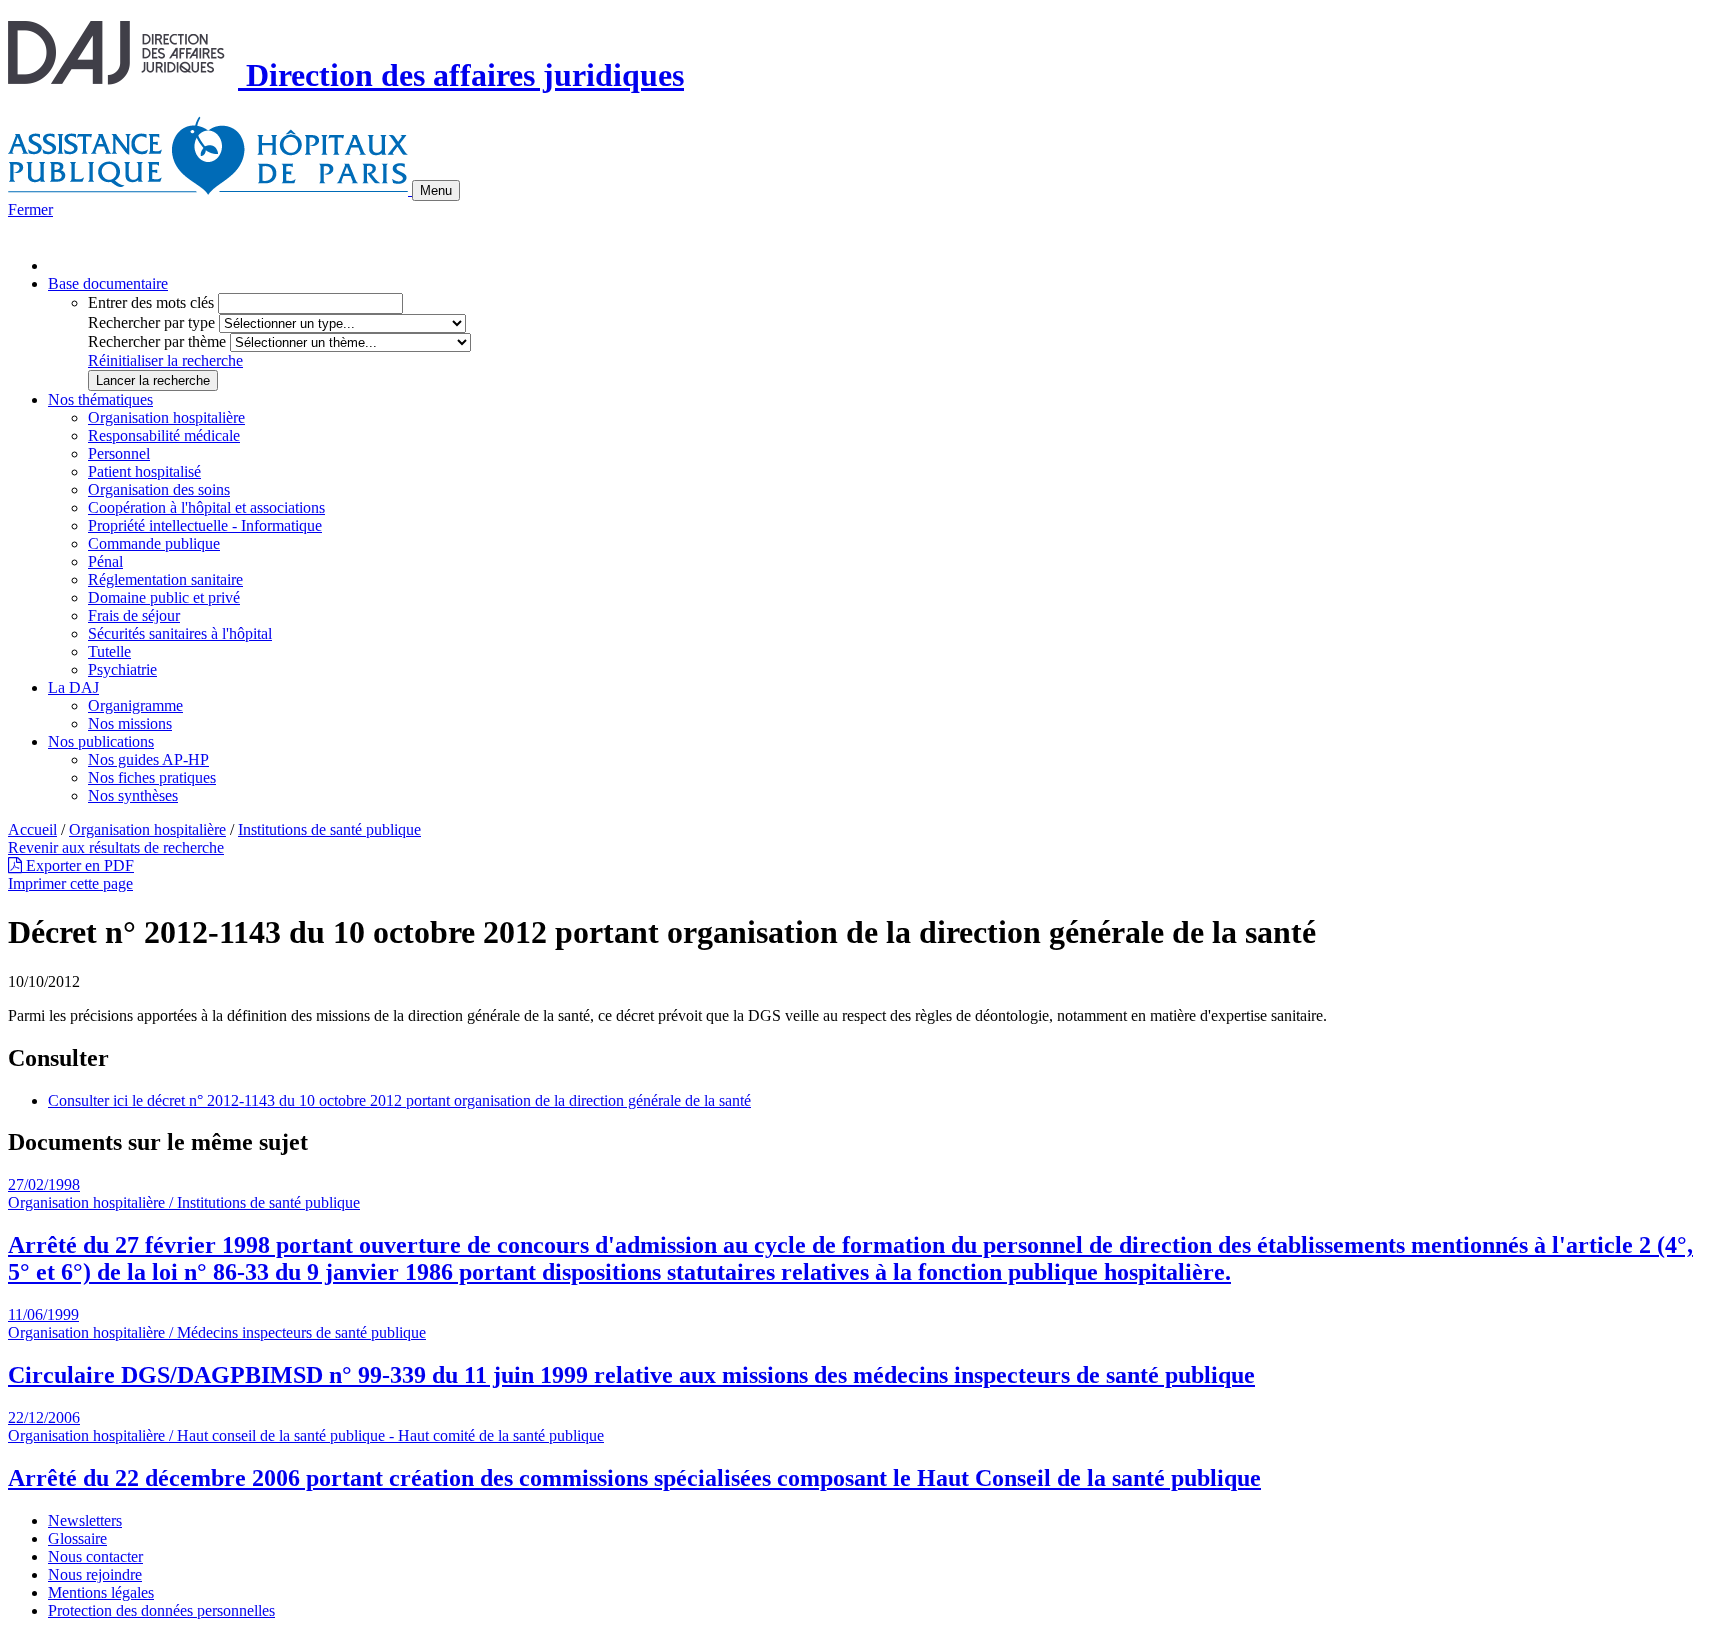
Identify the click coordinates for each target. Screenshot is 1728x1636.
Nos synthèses (133, 795)
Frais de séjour (134, 615)
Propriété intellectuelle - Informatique (205, 525)
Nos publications (101, 741)
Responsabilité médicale (164, 435)
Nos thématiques (100, 399)
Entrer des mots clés (151, 302)
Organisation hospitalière (166, 417)
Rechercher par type (151, 322)
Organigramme (135, 705)
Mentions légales (101, 1592)
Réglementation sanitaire (165, 579)
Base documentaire (108, 283)
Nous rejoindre (95, 1574)
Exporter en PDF (78, 865)
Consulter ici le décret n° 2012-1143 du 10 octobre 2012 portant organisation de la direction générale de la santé (399, 1100)
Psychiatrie (122, 669)
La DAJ (73, 687)
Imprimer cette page (70, 883)
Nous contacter (95, 1556)
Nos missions (130, 723)
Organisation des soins (159, 489)
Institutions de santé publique (329, 829)
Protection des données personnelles (161, 1610)
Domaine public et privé (164, 597)
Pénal (105, 561)
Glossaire (77, 1538)
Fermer (30, 209)
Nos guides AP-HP (148, 759)
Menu (436, 190)
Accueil (32, 829)
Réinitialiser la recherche (165, 360)
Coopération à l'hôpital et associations (206, 507)
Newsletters (85, 1520)
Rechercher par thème (157, 341)
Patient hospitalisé (144, 471)
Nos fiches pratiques (152, 777)
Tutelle (109, 651)
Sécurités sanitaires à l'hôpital (180, 633)
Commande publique (154, 543)
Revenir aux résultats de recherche (116, 847)
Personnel (119, 453)
